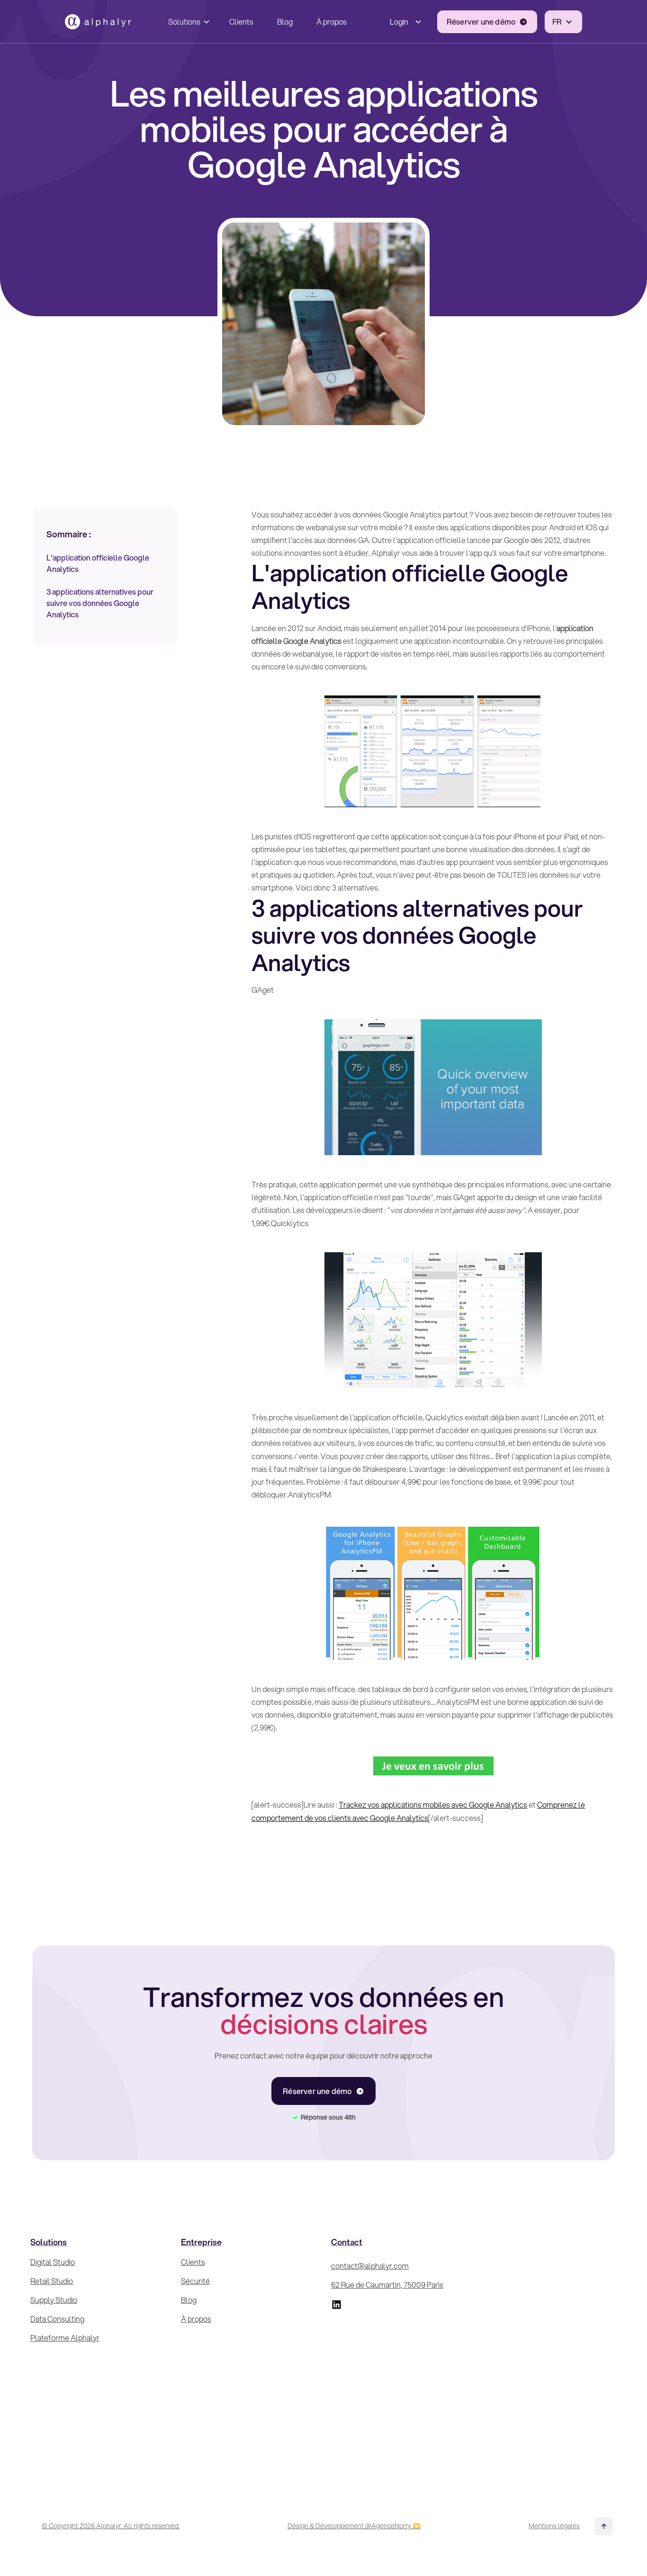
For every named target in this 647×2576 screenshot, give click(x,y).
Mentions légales (554, 2526)
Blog (285, 22)
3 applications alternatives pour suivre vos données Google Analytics (100, 603)
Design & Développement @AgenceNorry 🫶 (354, 2526)
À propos (332, 22)
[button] (187, 22)
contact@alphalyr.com (370, 2266)
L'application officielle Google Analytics (98, 563)
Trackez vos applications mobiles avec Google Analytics (433, 1805)
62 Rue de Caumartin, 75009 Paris (387, 2285)
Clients (241, 22)
